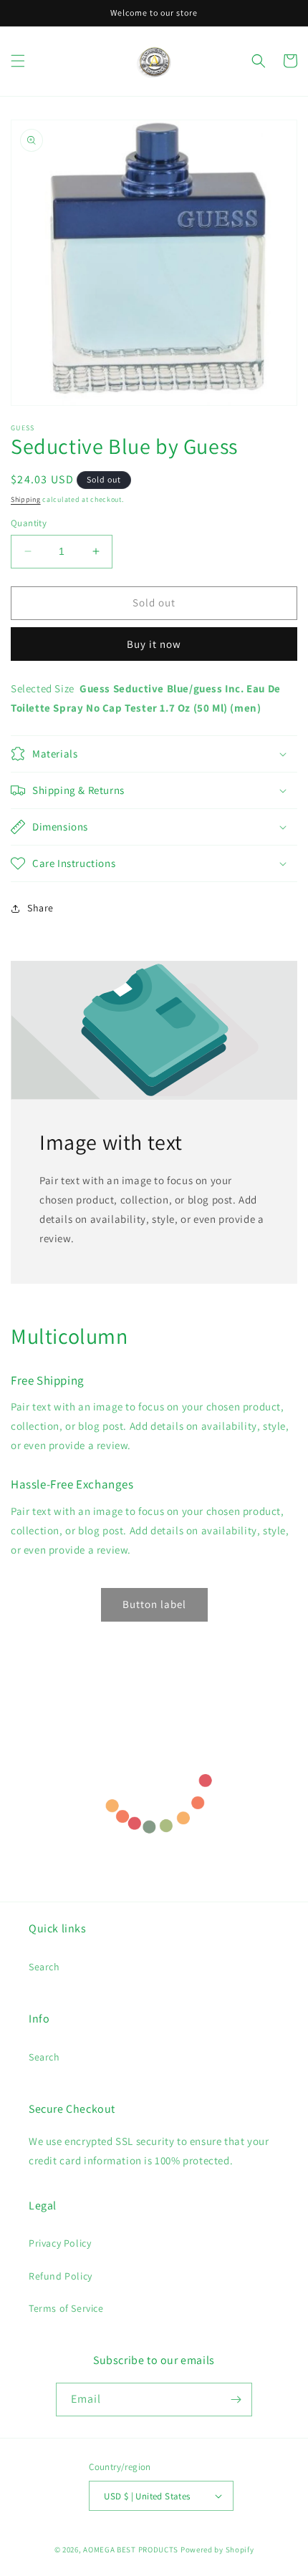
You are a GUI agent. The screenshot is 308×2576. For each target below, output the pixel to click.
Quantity (29, 523)
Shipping (26, 499)
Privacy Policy (60, 2243)
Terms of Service (66, 2308)
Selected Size (43, 688)
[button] (18, 61)
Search (44, 1967)
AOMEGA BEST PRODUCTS (131, 2550)
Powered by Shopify (217, 2550)
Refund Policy (61, 2276)
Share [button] (40, 908)
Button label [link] (154, 1604)
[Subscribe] (236, 2400)
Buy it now (154, 644)
